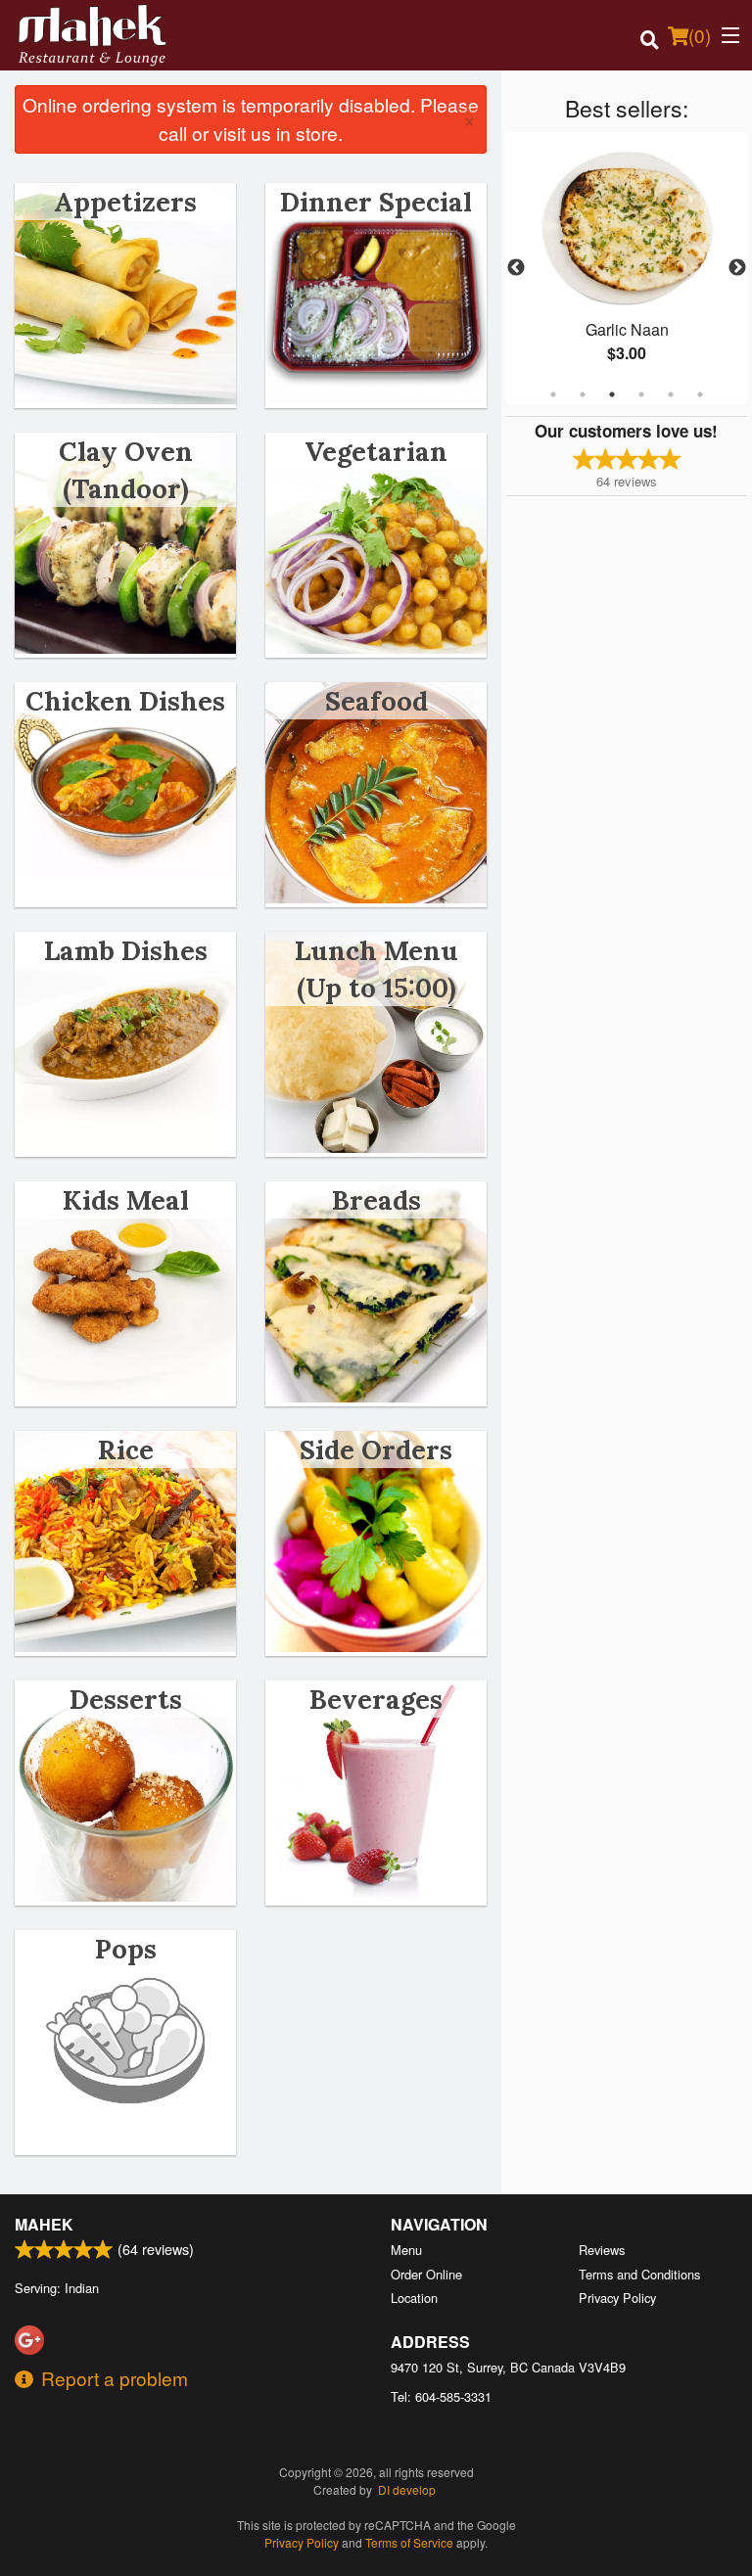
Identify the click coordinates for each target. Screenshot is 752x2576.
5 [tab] (671, 394)
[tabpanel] (627, 268)
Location (414, 2298)
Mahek (44, 2224)
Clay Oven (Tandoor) (126, 470)
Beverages (376, 1699)
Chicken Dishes (125, 701)
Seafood (376, 701)
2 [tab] (583, 394)
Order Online (426, 2274)
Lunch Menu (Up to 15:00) (376, 969)
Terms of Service (409, 2542)
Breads (376, 1200)
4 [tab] (641, 394)
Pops (126, 1949)
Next (737, 268)
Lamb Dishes (126, 950)
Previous (516, 268)
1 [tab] (553, 394)
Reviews (602, 2250)
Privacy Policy (617, 2298)
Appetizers (125, 202)
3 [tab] (612, 394)
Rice (126, 1449)
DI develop (407, 2489)
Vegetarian (376, 451)
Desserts (126, 1699)
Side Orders (376, 1449)
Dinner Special (376, 202)
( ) (700, 35)
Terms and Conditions (639, 2274)
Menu (406, 2250)
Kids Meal (126, 1200)
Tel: (441, 2396)
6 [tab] (700, 394)
